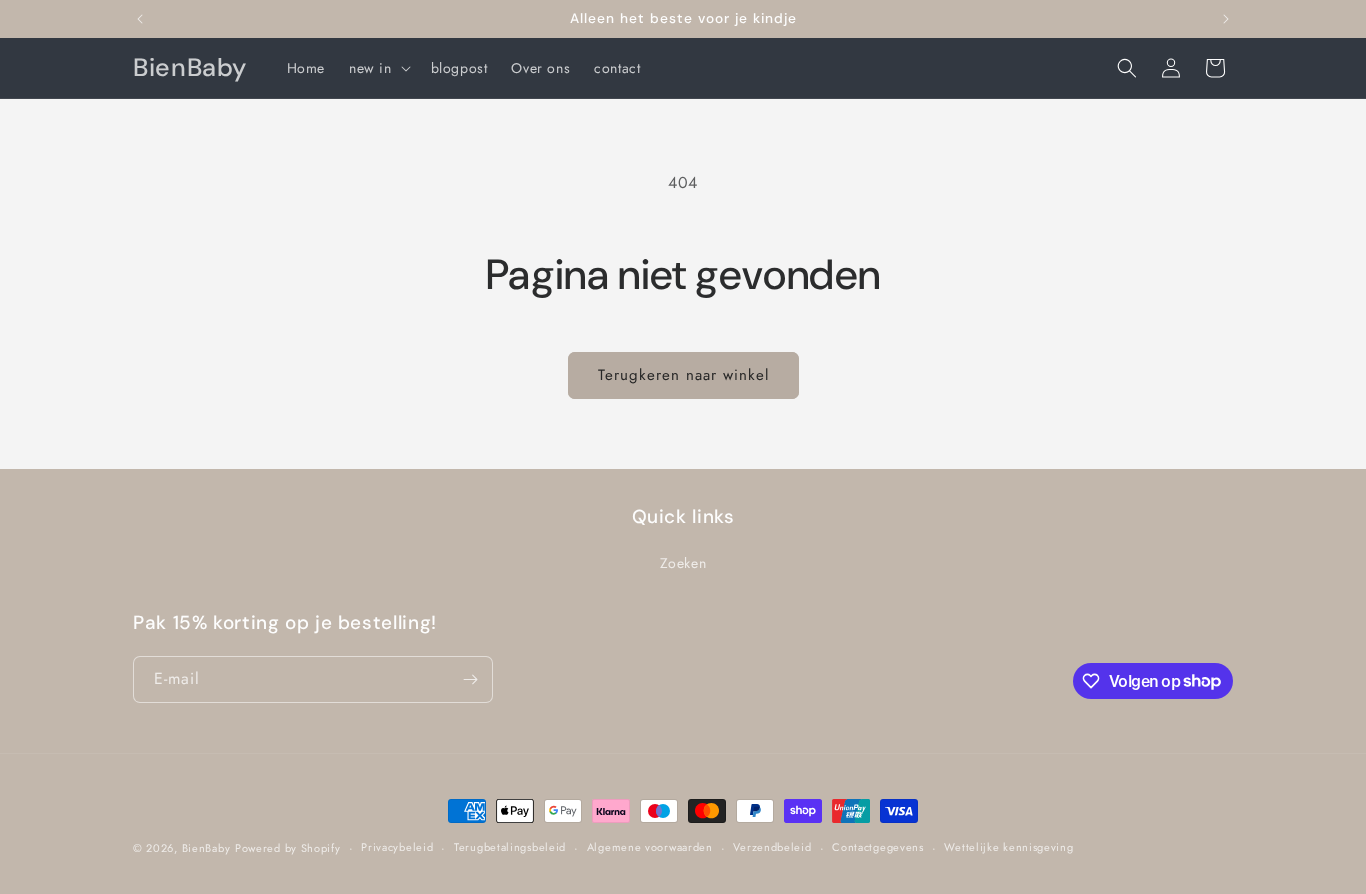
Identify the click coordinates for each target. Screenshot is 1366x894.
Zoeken (683, 563)
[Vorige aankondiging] (140, 19)
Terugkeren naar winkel (683, 375)
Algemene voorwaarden (650, 847)
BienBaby (206, 848)
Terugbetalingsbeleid (510, 847)
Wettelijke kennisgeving (1008, 847)
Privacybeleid (397, 847)
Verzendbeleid (772, 847)
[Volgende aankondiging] (1226, 19)
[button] (378, 68)
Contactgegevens (878, 847)
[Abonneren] (470, 679)
